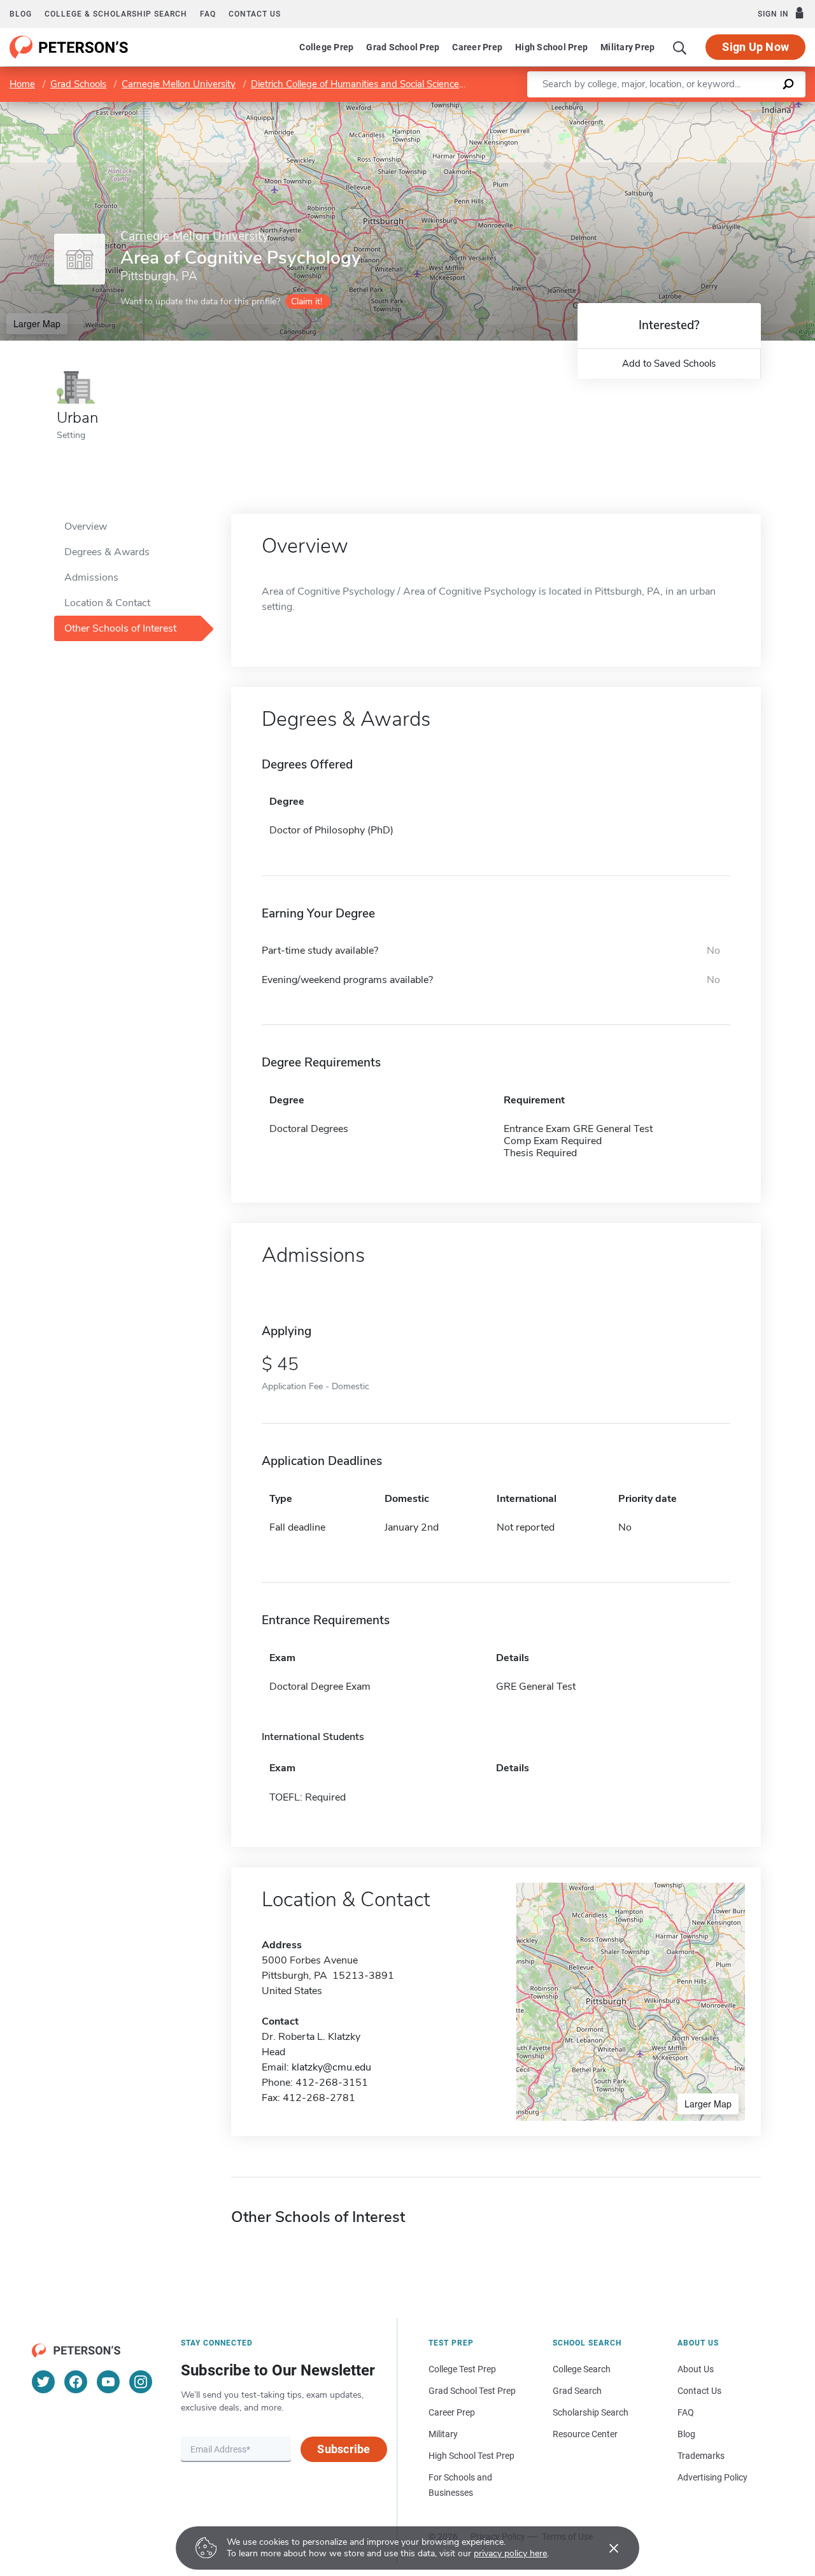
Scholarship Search (591, 2412)
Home (22, 84)
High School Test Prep (471, 2456)
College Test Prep (462, 2369)
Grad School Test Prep (472, 2391)
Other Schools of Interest (120, 628)
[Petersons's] (69, 47)
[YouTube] (108, 2382)
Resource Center (585, 2434)
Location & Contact (107, 603)
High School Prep (551, 47)
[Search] (680, 47)
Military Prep (627, 47)
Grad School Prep (403, 47)
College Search (582, 2369)
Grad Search (577, 2391)
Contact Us (699, 2391)
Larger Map (37, 323)
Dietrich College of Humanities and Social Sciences (357, 84)
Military (443, 2434)
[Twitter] (43, 2382)
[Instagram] (141, 2382)
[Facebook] (76, 2382)
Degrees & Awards (107, 552)
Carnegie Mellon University (179, 84)
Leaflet (665, 108)
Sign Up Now (755, 47)
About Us (696, 2369)
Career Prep (477, 47)
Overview (86, 527)
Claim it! (307, 301)
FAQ (208, 14)
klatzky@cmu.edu (331, 2067)
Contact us (255, 14)
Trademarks (701, 2456)
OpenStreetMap (729, 108)
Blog (21, 14)
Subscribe (344, 2449)
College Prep (326, 47)
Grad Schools (78, 84)
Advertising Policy (712, 2477)
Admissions (91, 577)
